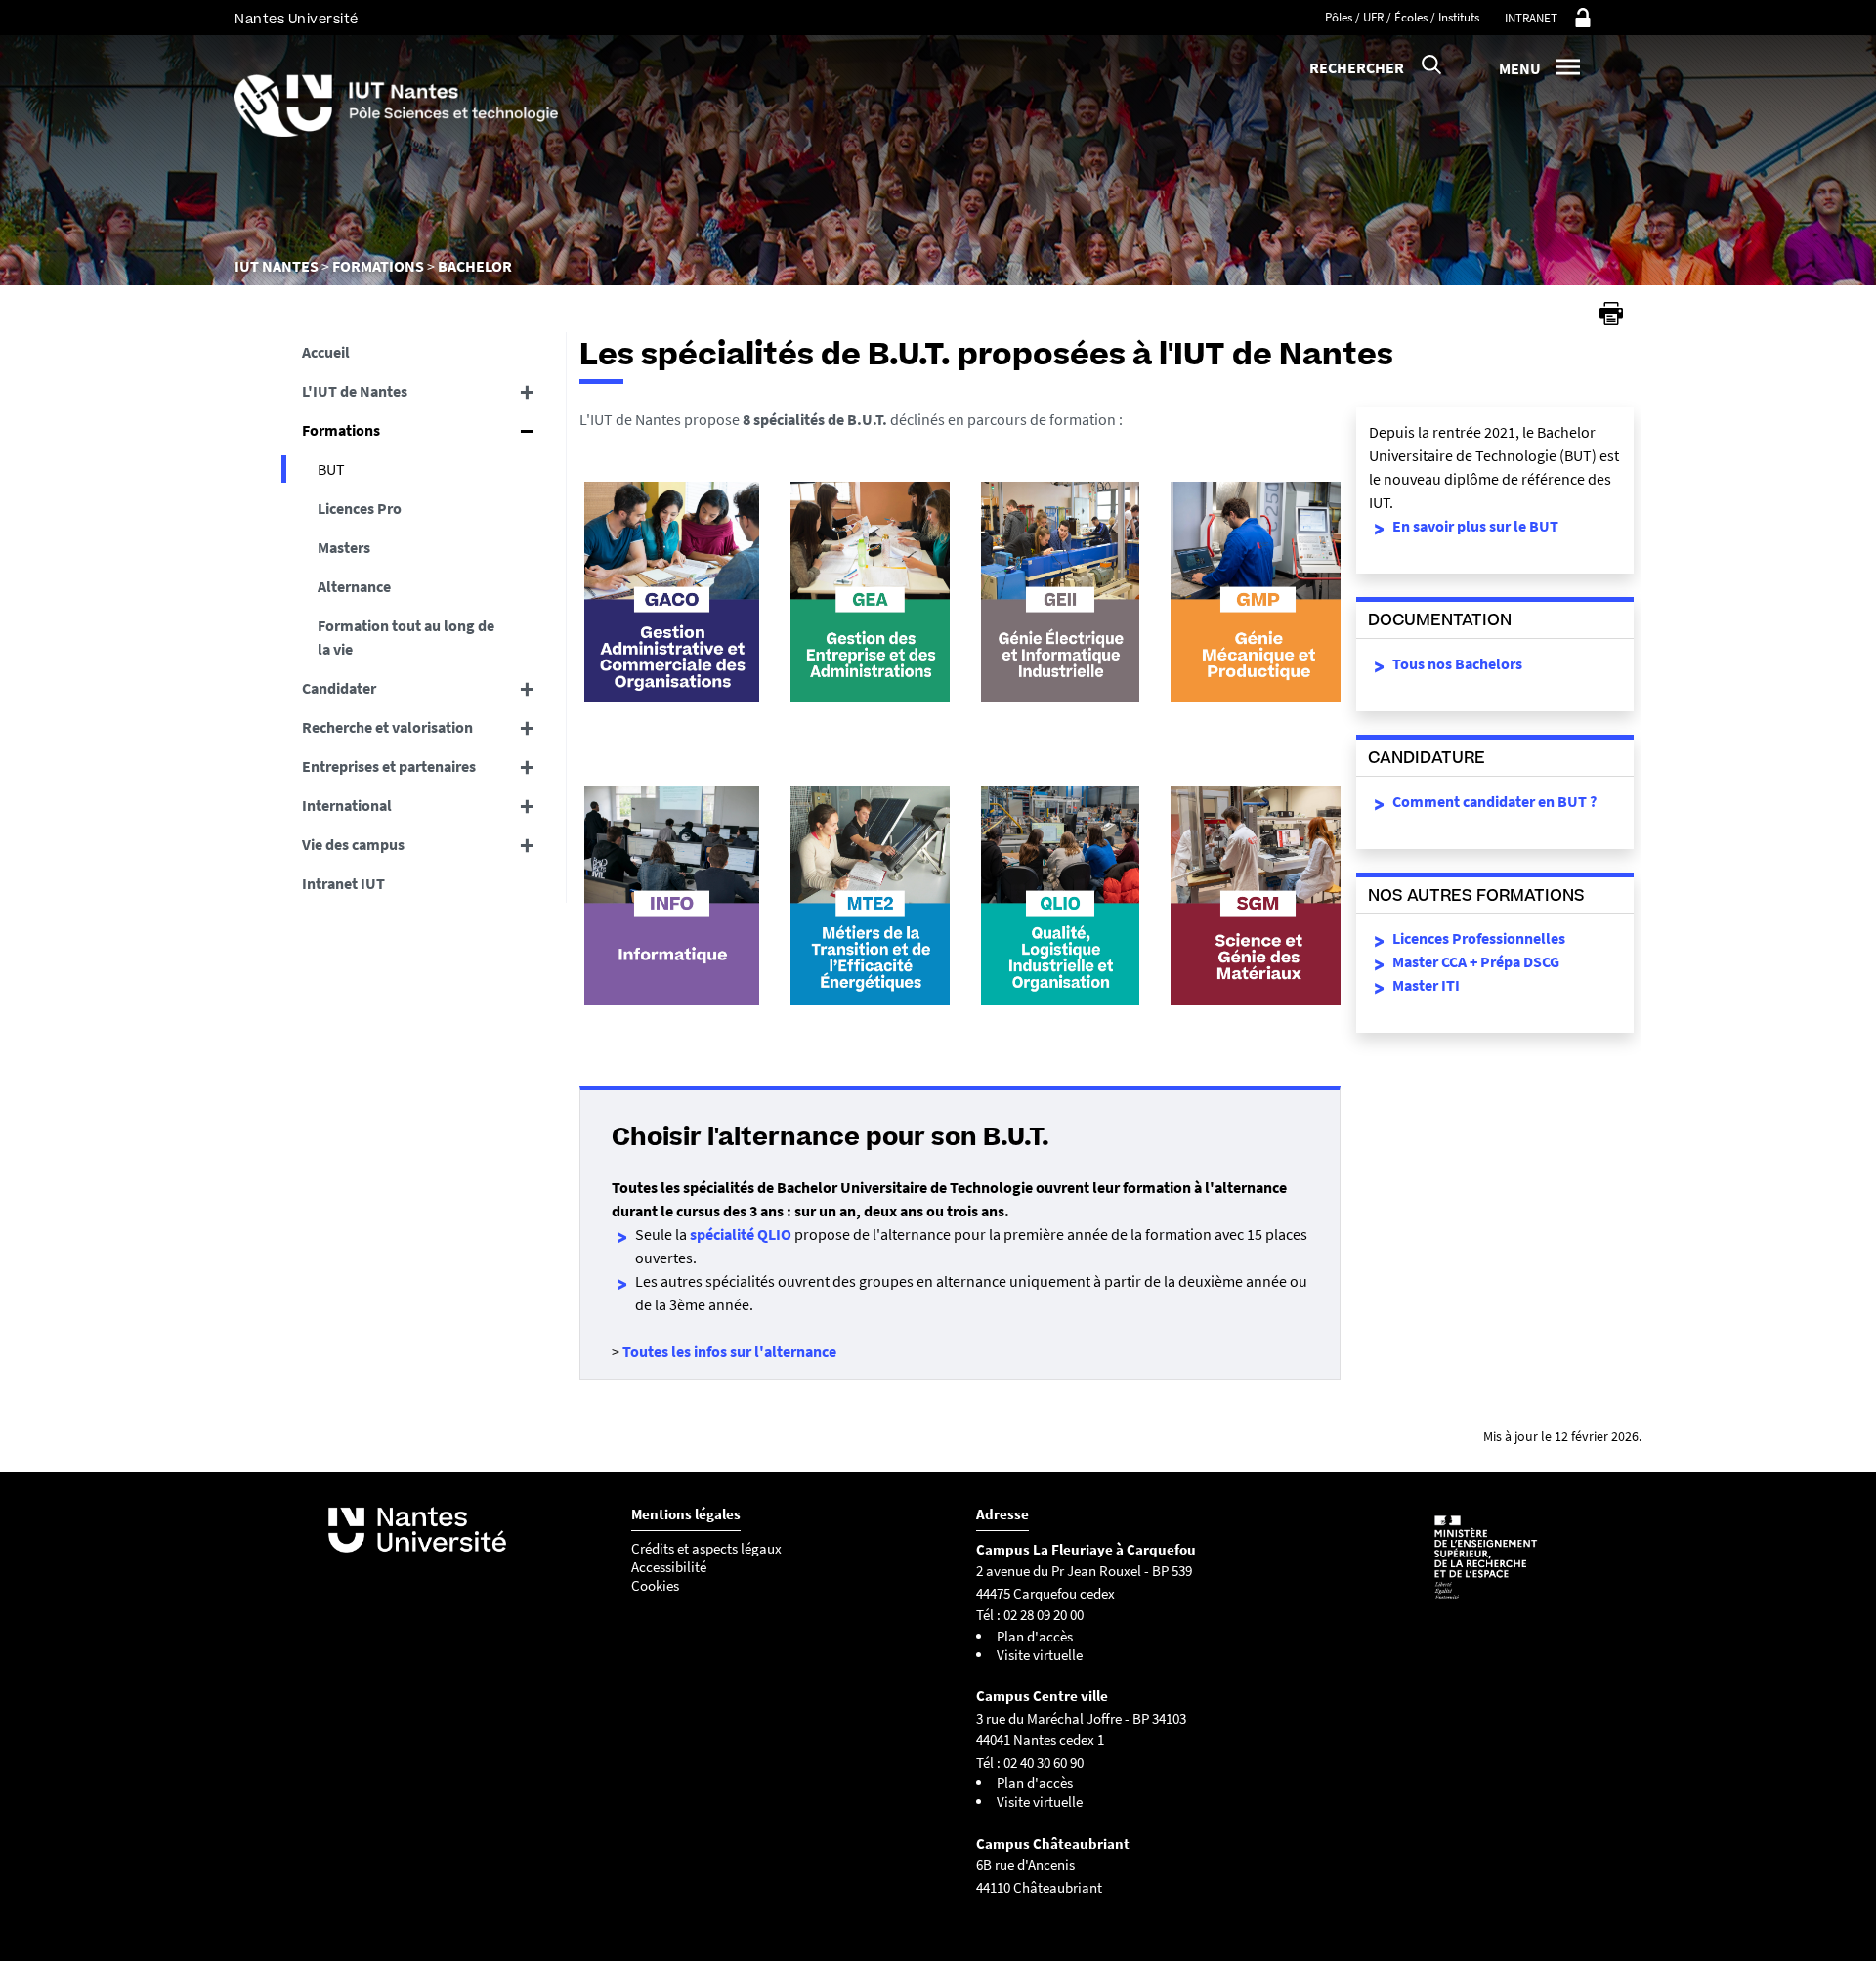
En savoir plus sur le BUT (1475, 526)
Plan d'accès (1035, 1636)
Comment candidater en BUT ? (1494, 801)
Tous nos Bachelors (1457, 663)
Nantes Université (297, 19)
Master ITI (1426, 985)
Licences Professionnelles (1479, 938)
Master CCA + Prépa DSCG (1476, 961)
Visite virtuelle (1040, 1655)
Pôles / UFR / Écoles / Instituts (1402, 17)
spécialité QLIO (741, 1234)
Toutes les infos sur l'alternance (729, 1351)
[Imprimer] (1611, 314)
